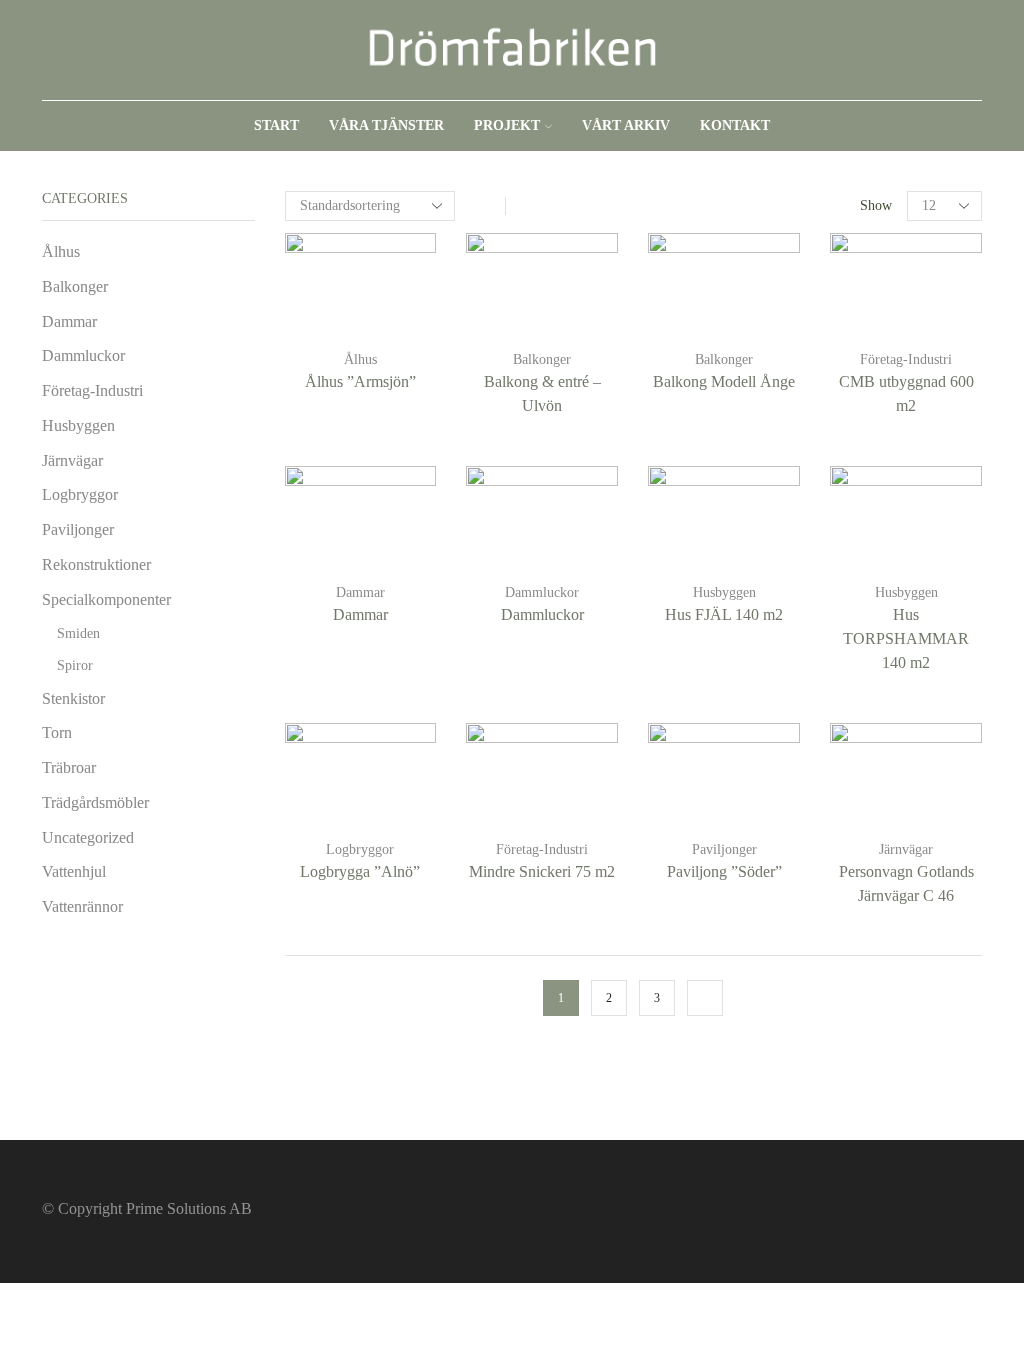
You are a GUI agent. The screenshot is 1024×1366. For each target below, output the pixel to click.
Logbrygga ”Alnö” (360, 871)
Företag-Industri (906, 359)
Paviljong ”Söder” (724, 871)
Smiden (78, 633)
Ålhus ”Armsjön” (360, 381)
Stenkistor (73, 698)
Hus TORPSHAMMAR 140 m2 (906, 638)
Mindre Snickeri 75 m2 (542, 871)
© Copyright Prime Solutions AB (147, 1208)
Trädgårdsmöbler (95, 802)
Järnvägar (906, 849)
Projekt (507, 125)
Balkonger (542, 359)
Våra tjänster (386, 125)
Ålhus (360, 359)
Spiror (75, 665)
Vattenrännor (82, 906)
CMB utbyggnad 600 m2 (906, 393)
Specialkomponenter (106, 599)
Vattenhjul (74, 871)
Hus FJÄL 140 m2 (724, 614)
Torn (57, 732)
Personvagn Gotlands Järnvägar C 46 (906, 883)
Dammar (360, 592)
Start (276, 125)
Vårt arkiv (626, 125)
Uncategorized (88, 837)
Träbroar (69, 767)
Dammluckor (542, 592)
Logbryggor (360, 849)
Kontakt (735, 125)
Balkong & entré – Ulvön (542, 393)
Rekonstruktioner (96, 564)
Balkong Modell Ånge (724, 381)
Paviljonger (724, 849)
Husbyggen (724, 592)
